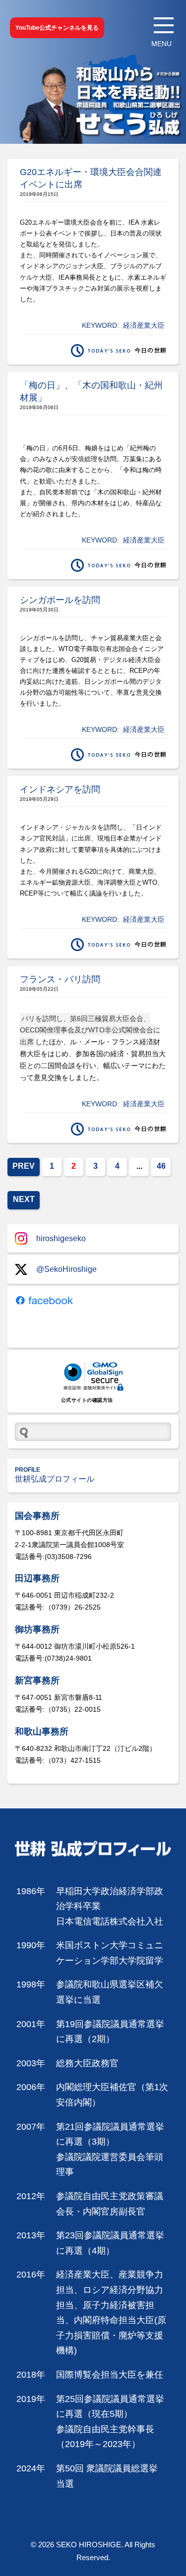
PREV (24, 1166)
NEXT (24, 1199)
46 (161, 1166)
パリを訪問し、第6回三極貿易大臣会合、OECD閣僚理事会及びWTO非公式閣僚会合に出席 (90, 1030)
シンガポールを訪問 (60, 600)
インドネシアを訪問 (60, 789)
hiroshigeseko (61, 1238)
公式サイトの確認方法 (87, 1400)
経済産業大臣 (144, 325)
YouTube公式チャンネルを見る (57, 28)
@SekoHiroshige (66, 1269)
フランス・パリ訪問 (60, 979)
